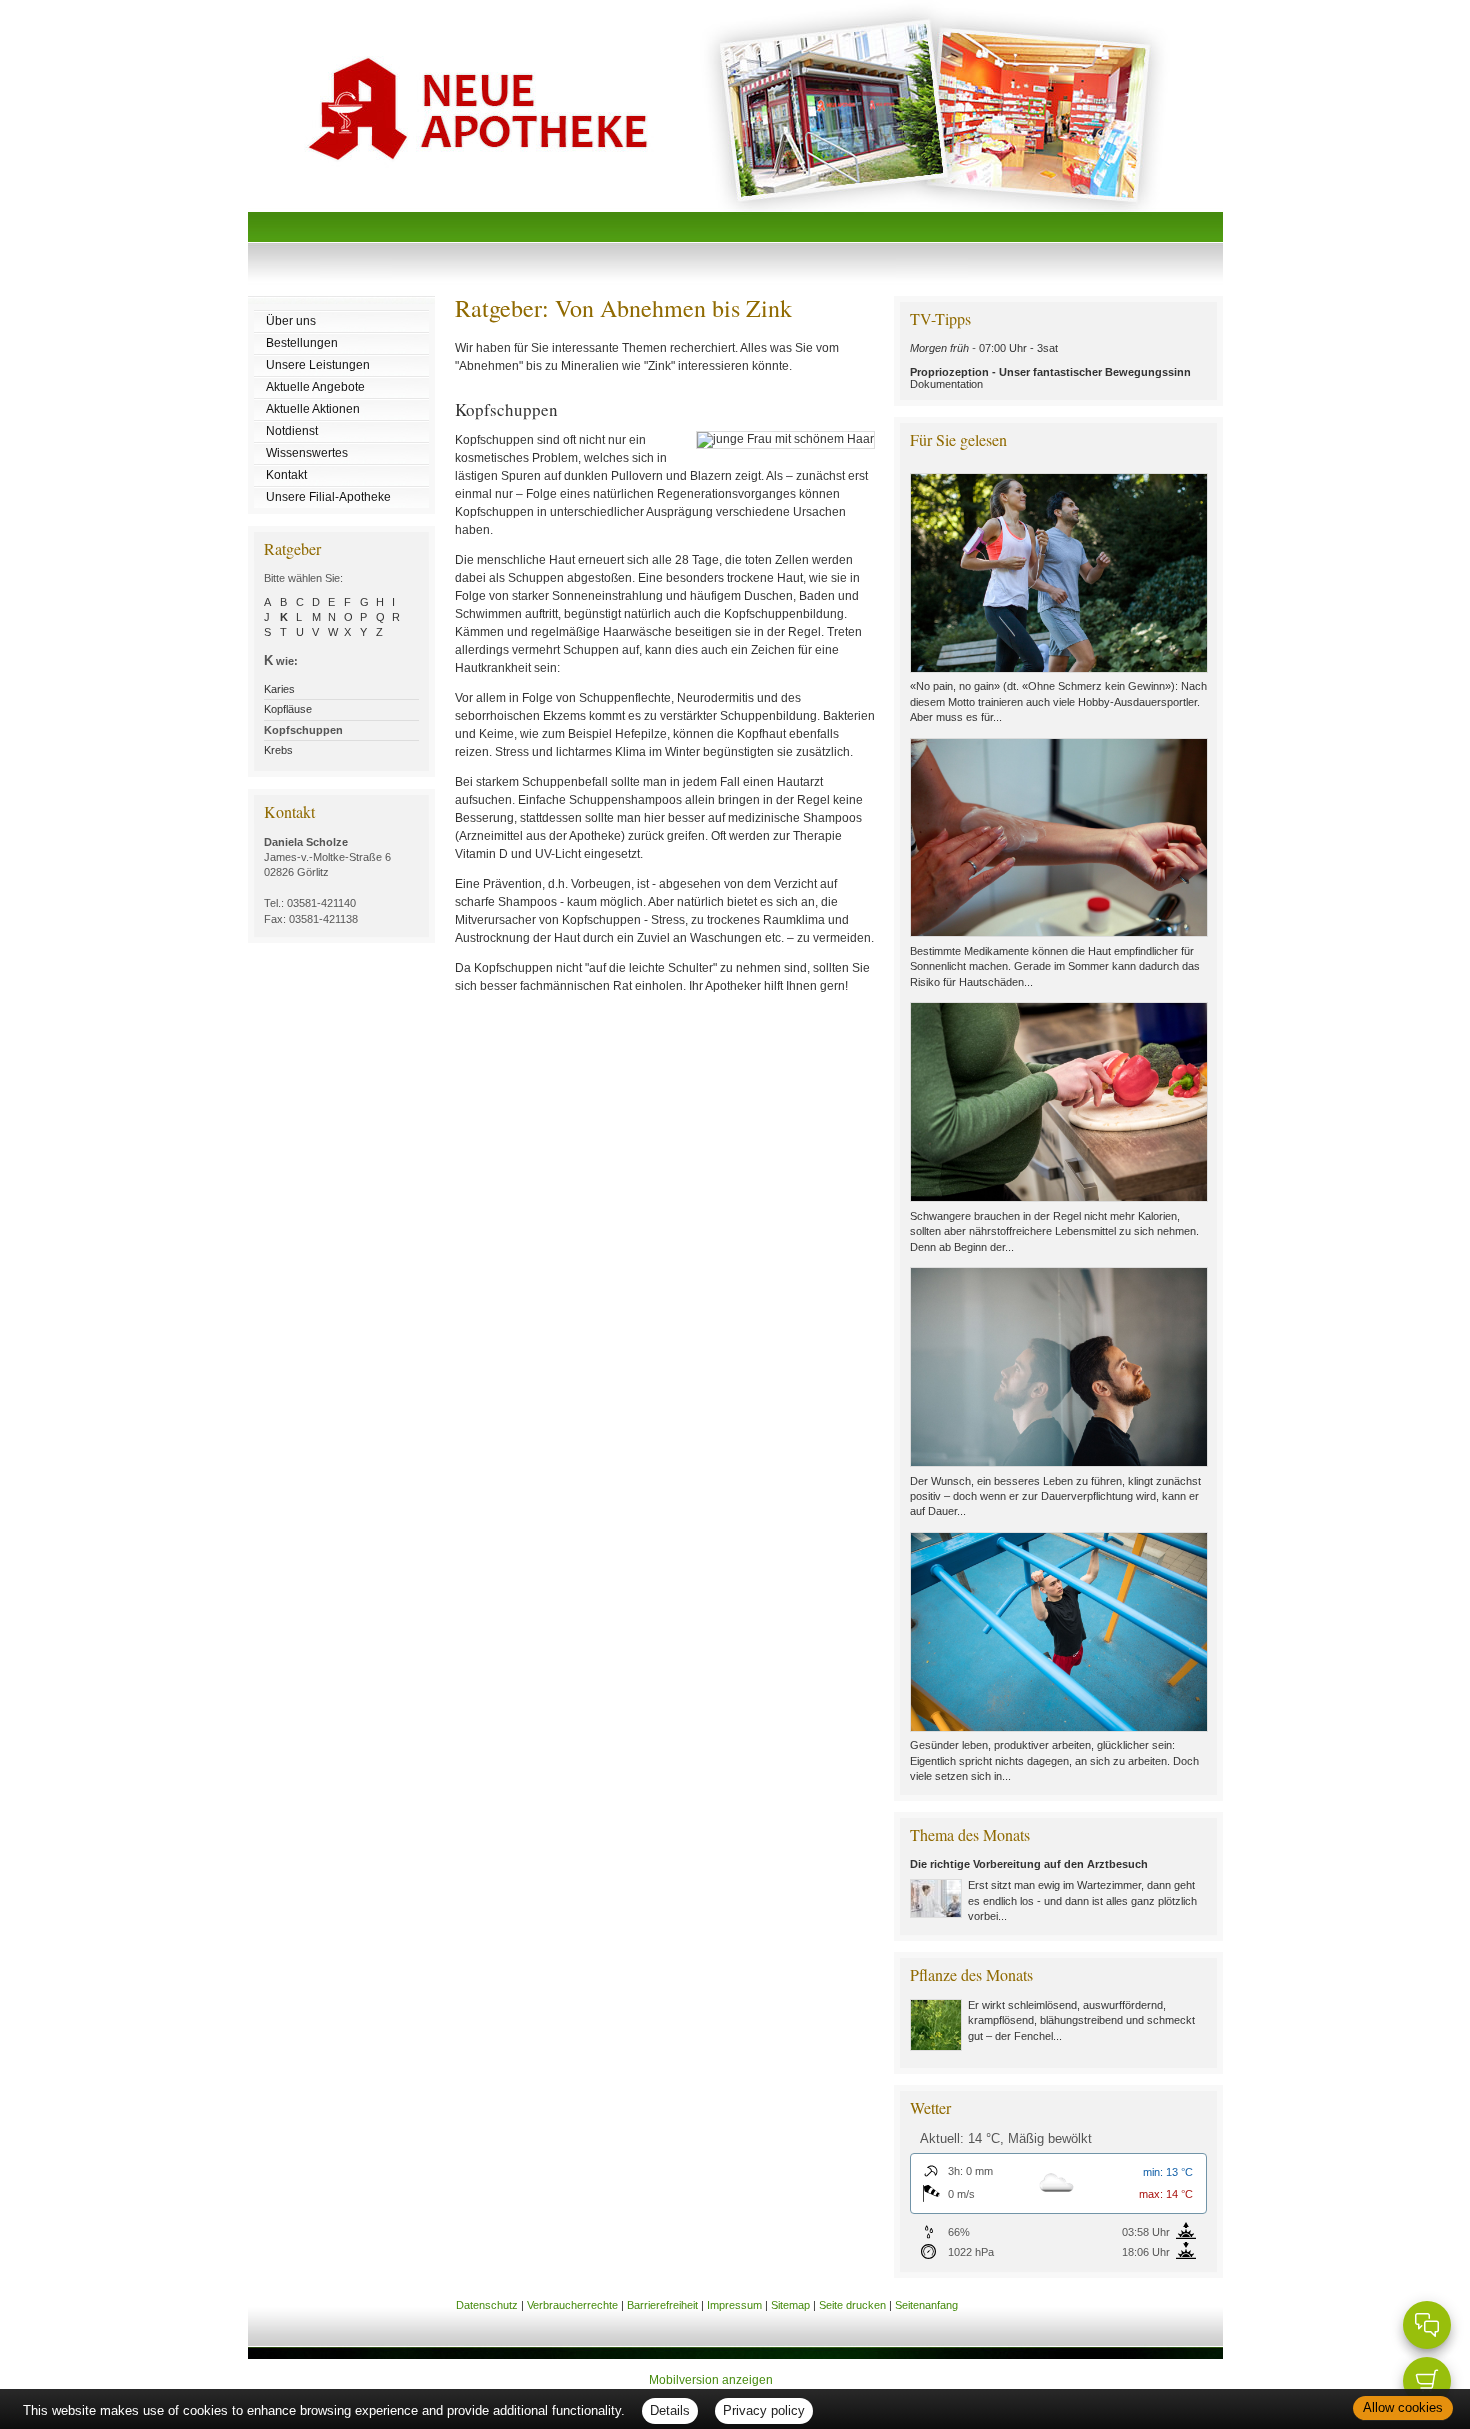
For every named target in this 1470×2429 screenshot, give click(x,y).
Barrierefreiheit (662, 2305)
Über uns (291, 321)
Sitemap (790, 2305)
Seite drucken (852, 2305)
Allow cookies (1403, 2407)
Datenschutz (487, 2305)
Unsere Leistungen (318, 365)
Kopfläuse (288, 709)
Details (670, 2410)
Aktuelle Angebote (315, 387)
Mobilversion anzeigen (711, 2380)
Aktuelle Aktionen (313, 409)
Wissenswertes (307, 453)
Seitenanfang (926, 2305)
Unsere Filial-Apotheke (328, 497)
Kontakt (286, 475)
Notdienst (292, 431)
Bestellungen (302, 343)
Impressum (734, 2305)
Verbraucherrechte (572, 2305)
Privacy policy (764, 2410)
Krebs (278, 750)
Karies (279, 689)
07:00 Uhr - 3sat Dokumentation (1050, 366)
